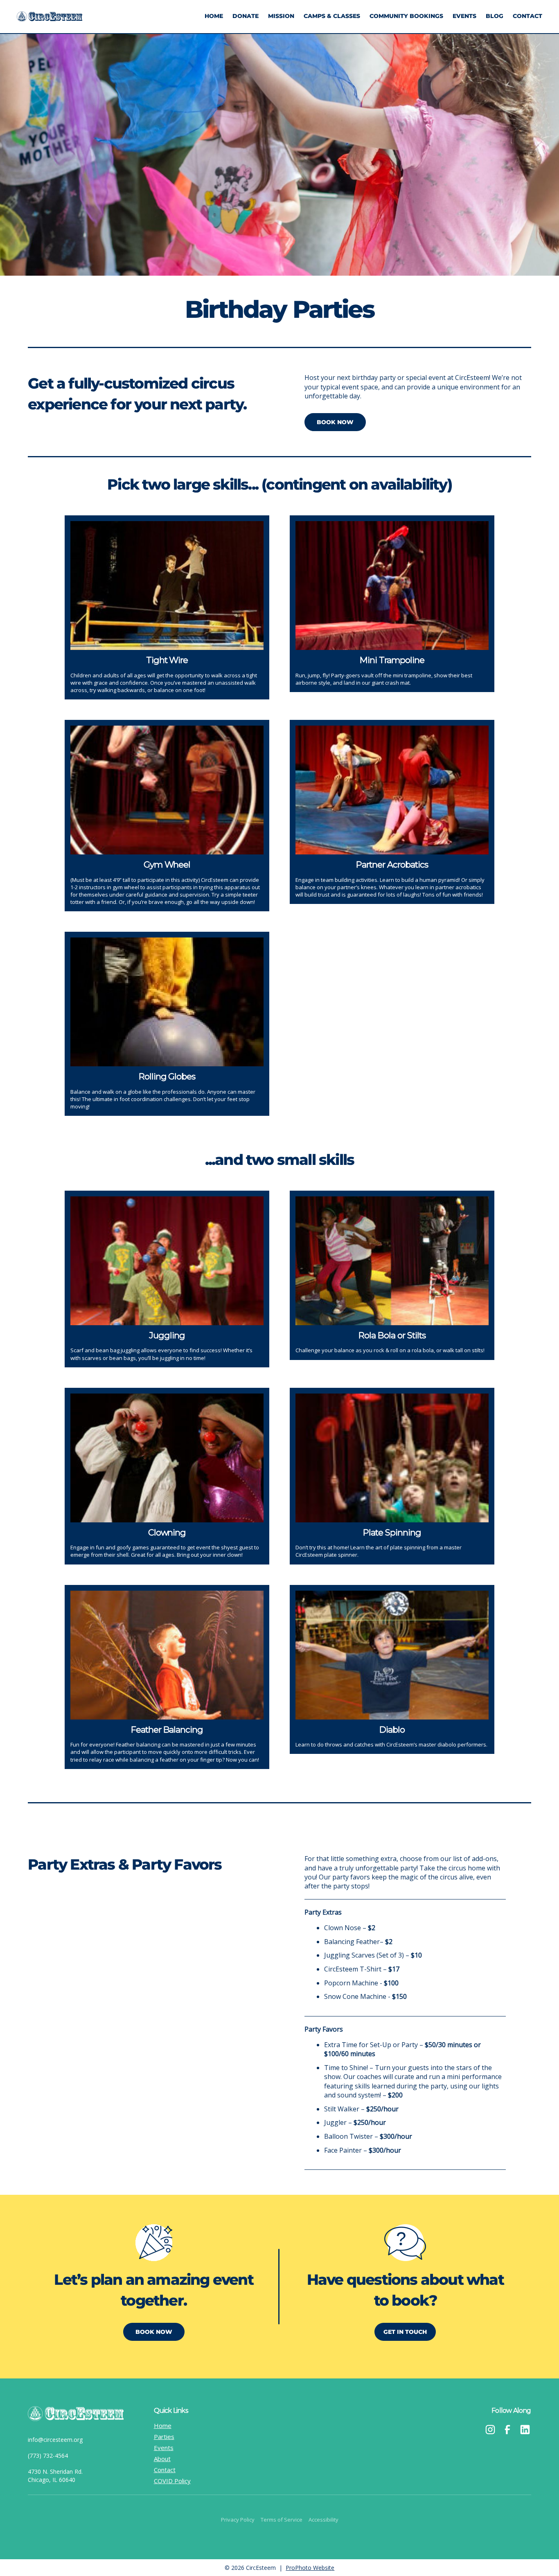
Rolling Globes (167, 1076)
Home (214, 16)
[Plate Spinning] (392, 1458)
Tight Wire (167, 660)
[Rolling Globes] (167, 1002)
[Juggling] (167, 1261)
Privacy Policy (238, 2520)
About (162, 2459)
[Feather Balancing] (167, 1655)
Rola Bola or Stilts (392, 1335)
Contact (527, 16)
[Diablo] (392, 1655)
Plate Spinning (392, 1532)
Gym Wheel (167, 864)
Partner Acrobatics (392, 864)
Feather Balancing (167, 1730)
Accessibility (323, 2520)
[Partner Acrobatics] (392, 790)
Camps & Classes (332, 16)
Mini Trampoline (392, 660)
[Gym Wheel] (167, 790)
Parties (164, 2437)
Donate (246, 16)
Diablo (392, 1730)
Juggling (167, 1335)
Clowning (167, 1532)
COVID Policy (172, 2481)
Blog (495, 16)
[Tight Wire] (167, 586)
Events (464, 16)
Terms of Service (282, 2520)
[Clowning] (167, 1458)
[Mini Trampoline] (392, 586)
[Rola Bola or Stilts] (392, 1261)
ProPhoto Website (310, 2568)
